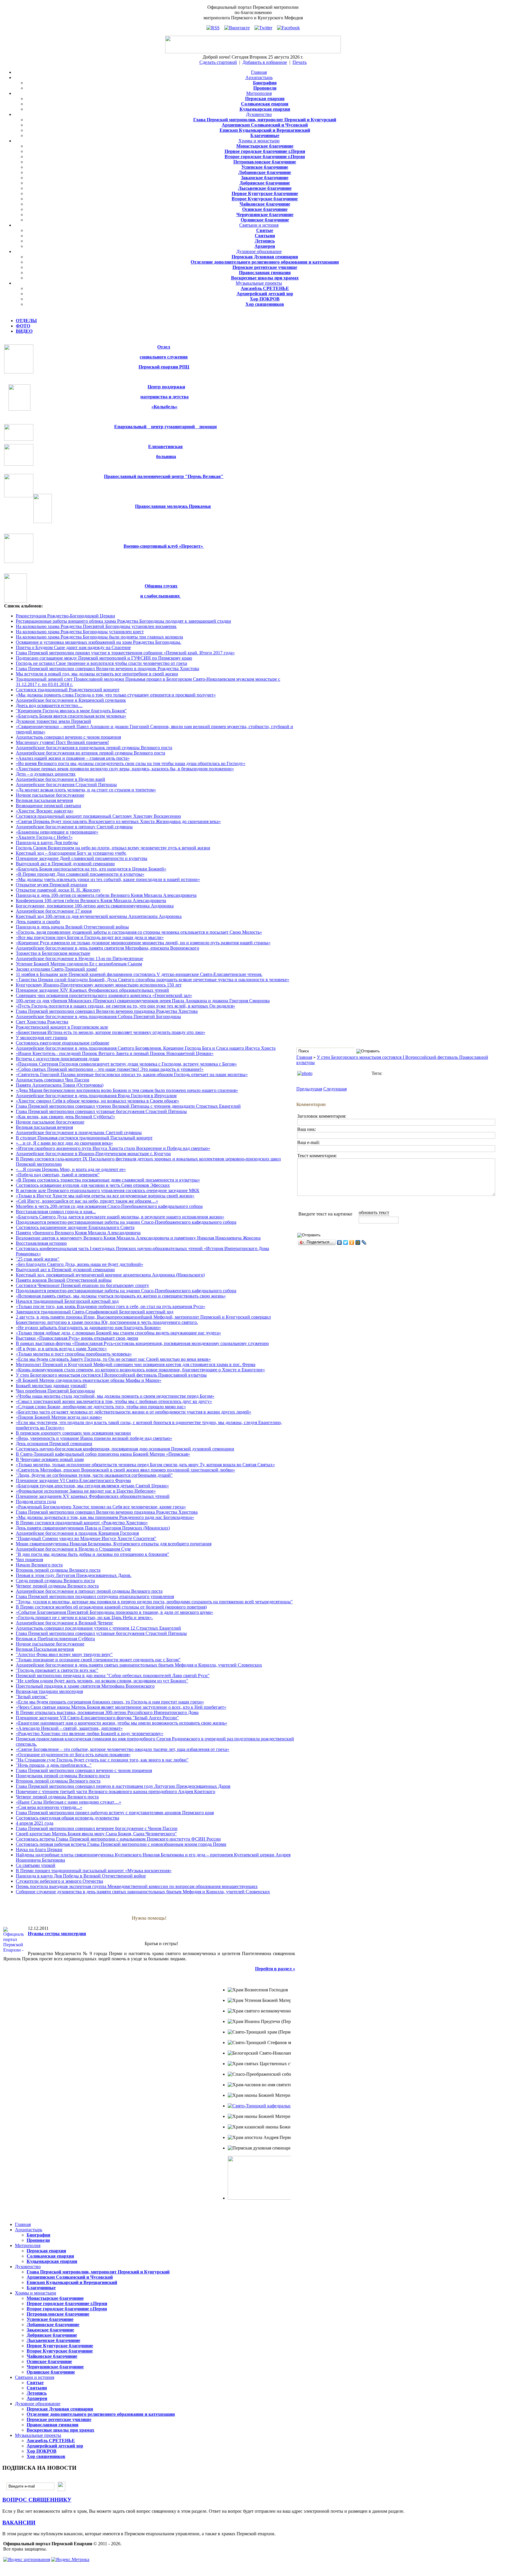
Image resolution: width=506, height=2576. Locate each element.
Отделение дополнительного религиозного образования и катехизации (265, 262)
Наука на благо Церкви (39, 1849)
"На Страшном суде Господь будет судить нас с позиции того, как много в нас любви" (102, 1760)
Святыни (265, 236)
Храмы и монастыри (259, 141)
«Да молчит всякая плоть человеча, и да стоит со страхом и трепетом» (86, 790)
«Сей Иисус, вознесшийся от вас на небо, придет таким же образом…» (87, 1201)
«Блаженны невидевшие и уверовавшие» (57, 832)
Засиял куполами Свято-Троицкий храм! (57, 969)
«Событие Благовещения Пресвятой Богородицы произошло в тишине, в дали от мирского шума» (114, 1612)
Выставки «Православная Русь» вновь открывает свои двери (77, 1338)
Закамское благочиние (265, 178)
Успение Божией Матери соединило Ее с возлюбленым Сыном (79, 964)
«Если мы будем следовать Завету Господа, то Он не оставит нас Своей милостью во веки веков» (113, 1359)
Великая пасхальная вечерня (44, 800)
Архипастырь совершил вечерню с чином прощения (68, 737)
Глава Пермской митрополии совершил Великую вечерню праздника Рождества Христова (107, 1011)
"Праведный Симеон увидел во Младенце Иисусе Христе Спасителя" (86, 1538)
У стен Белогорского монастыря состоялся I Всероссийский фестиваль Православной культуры (111, 1375)
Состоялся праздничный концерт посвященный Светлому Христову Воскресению (98, 816)
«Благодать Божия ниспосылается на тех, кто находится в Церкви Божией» (91, 869)
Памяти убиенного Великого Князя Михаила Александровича (78, 1233)
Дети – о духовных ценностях (46, 774)
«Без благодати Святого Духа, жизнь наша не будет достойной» (80, 1264)
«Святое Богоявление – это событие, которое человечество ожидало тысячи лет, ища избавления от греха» (123, 1749)
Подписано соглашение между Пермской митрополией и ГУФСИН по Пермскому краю (104, 658)
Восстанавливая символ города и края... (56, 1212)
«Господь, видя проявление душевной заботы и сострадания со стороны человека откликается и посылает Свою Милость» (139, 932)
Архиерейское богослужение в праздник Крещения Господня (77, 1533)
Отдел (164, 347)
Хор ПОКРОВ (265, 299)
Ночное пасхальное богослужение (50, 795)
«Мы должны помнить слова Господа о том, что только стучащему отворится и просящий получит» (116, 695)
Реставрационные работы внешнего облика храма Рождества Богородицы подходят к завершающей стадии (123, 621)
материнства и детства (164, 397)
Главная (259, 72)
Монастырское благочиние (265, 146)
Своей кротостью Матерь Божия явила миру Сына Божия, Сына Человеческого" (96, 1834)
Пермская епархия (265, 99)
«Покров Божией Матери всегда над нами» (59, 1417)
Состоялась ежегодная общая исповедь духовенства (67, 1818)
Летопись (265, 241)
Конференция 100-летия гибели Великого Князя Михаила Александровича (91, 901)
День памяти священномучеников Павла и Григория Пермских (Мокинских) (93, 1528)
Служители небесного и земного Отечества (59, 1881)
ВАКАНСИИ (19, 2523)
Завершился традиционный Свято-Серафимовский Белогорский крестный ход (95, 1312)
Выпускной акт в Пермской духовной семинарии (65, 864)
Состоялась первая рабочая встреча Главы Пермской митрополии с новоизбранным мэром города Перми (121, 1844)
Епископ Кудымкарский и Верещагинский (265, 130)
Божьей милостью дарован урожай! (51, 1386)
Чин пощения (29, 1560)
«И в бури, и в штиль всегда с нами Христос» (61, 1349)
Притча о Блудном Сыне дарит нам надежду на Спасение (73, 647)
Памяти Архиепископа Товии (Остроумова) (60, 1085)
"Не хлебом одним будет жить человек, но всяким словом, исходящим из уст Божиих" (102, 1681)
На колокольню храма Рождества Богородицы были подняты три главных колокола (99, 637)
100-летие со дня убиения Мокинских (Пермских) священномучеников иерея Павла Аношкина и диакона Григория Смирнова (143, 1001)
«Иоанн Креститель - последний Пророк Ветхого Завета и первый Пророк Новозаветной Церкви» (115, 1053)
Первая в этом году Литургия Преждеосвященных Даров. (74, 1575)
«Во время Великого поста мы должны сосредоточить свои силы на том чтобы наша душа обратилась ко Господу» (131, 763)
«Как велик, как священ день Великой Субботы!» (65, 1117)
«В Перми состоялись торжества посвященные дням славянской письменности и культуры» (108, 1180)
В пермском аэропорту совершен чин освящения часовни (73, 1433)
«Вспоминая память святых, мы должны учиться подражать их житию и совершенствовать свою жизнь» (121, 1296)
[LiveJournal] (364, 1242)
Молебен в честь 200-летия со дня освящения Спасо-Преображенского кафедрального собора (109, 1206)
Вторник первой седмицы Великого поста (58, 1570)
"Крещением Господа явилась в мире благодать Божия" (71, 711)
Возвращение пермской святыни (48, 806)
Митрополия (259, 93)
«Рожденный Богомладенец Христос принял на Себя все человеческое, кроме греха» (101, 1507)
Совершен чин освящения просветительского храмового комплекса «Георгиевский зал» (104, 995)
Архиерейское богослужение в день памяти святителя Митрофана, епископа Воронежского (107, 948)
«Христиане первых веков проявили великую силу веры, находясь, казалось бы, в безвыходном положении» (125, 769)
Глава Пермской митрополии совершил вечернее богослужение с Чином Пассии (97, 1828)
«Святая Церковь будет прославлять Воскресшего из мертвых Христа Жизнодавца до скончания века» (118, 821)
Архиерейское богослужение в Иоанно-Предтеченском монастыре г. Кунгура (93, 1154)
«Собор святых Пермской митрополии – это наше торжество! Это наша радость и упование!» (110, 1069)
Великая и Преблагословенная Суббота (55, 1639)
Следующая (335, 1089)
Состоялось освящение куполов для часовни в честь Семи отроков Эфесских (93, 1185)
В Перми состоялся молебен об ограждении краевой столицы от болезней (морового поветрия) (111, 1607)
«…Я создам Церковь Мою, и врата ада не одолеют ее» (71, 1169)
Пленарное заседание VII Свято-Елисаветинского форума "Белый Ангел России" (97, 1718)
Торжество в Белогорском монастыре (53, 953)
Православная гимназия (265, 273)
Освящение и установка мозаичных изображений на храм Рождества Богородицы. (99, 642)
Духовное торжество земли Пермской (53, 721)
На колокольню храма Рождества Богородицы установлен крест (80, 632)
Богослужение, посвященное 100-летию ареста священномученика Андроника (95, 906)
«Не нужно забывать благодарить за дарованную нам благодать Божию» (88, 1328)
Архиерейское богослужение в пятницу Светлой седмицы (74, 827)
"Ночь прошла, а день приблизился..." (54, 1765)
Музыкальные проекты (259, 283)
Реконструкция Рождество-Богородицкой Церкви (65, 616)
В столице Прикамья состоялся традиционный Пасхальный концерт (84, 1138)
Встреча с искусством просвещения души (58, 1059)
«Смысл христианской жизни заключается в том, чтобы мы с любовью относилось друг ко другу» (114, 1401)
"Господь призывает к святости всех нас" (57, 1670)
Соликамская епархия (265, 104)
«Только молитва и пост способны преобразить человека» (74, 1354)
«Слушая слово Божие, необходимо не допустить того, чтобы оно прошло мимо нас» (101, 1407)
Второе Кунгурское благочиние (265, 199)
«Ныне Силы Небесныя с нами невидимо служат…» (69, 1802)
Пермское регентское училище (265, 267)
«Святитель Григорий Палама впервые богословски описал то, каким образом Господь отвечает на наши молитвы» (132, 1074)
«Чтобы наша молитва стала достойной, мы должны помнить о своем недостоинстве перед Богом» (115, 1396)
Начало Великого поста (39, 1565)
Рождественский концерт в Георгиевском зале (62, 1027)
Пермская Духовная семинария (265, 257)
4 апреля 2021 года (35, 1823)
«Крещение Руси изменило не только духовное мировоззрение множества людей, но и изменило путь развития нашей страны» (143, 943)
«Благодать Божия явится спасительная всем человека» (71, 716)
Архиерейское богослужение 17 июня (54, 911)
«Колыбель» (164, 407)
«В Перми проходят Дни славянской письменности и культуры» (80, 874)
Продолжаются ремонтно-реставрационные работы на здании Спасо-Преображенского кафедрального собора (126, 1222)
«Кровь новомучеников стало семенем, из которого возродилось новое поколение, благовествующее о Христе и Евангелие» (140, 1370)
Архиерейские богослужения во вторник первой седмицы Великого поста (90, 753)
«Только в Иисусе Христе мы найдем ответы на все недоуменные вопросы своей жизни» (105, 1196)
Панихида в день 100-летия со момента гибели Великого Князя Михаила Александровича (106, 895)
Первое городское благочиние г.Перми (265, 151)
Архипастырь (259, 77)
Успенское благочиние (265, 167)
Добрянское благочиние (265, 183)
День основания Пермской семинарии (54, 1444)
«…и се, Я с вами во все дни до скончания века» (64, 1143)
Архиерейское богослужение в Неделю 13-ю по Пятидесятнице (80, 958)
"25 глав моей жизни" (38, 1259)
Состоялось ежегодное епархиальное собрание (63, 1043)
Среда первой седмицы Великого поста (55, 1581)
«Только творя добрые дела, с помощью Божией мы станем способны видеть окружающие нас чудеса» (118, 1333)
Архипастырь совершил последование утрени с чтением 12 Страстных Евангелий (98, 1628)
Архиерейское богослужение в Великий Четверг (65, 1623)
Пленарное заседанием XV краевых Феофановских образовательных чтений (93, 1496)
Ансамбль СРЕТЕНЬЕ (265, 288)
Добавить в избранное (265, 62)
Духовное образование (259, 251)
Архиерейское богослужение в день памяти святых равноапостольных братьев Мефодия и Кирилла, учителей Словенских (139, 1665)
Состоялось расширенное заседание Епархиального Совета (75, 1227)
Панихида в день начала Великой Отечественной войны (72, 927)
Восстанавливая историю (41, 1243)
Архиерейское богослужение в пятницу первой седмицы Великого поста (89, 1591)
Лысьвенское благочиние (265, 188)
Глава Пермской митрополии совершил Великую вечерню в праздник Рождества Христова (107, 669)
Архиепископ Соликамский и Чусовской (265, 125)
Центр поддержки (166, 387)
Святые (265, 230)
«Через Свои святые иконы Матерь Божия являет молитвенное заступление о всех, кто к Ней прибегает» (121, 1707)
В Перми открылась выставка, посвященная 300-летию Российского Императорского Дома (107, 1712)
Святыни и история (259, 225)
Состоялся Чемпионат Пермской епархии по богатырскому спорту (82, 1285)
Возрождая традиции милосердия (49, 1691)
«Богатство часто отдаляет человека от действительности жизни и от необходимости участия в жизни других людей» (134, 1412)
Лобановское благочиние (265, 172)
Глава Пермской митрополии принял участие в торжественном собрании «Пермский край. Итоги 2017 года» (125, 653)
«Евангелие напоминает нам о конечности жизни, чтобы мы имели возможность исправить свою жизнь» (122, 1723)
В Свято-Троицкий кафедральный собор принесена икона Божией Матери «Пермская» (103, 1454)
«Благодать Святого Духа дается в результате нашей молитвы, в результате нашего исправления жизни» (120, 1217)
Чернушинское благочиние (265, 215)
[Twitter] (346, 1242)
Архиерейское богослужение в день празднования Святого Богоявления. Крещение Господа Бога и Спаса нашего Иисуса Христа (146, 1048)
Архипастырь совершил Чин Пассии (53, 1080)
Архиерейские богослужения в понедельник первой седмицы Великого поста (94, 748)
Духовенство (259, 114)
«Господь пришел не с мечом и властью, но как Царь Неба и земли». (84, 1618)
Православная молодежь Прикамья (173, 506)
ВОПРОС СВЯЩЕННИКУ (37, 2500)
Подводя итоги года (36, 1502)
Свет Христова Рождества (42, 1022)
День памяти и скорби (38, 922)
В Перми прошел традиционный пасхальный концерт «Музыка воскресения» (94, 1871)
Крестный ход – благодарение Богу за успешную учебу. (71, 853)
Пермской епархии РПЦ (164, 367)
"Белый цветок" (32, 1697)
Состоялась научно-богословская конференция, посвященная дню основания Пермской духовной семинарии (125, 1449)
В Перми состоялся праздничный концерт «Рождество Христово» (82, 1523)
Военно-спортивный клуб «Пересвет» (164, 546)
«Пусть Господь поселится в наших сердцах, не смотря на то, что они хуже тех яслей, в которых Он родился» (125, 1006)
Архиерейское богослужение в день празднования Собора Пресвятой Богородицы (98, 1016)
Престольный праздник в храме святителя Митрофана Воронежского (85, 1686)
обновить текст (374, 1212)
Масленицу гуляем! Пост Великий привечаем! (62, 742)
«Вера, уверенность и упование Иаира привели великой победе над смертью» (94, 1438)
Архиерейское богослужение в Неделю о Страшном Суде (73, 1549)
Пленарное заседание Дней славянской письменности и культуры (82, 858)
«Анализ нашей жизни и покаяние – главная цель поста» (73, 758)
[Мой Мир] (358, 1242)
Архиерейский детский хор (265, 294)
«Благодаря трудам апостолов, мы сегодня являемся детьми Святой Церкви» (92, 1486)
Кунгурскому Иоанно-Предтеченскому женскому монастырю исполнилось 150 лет (99, 985)
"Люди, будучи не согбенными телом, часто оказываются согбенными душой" (94, 1475)
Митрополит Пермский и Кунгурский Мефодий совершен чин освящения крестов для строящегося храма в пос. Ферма (136, 1364)
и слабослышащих (161, 596)
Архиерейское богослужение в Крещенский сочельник (71, 700)
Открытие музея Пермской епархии (52, 885)
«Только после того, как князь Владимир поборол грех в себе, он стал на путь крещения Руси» (111, 1306)
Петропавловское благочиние (265, 162)
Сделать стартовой (218, 62)
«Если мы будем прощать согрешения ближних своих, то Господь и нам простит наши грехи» (110, 1702)
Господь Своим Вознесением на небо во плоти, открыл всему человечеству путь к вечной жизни (113, 848)
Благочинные (265, 135)
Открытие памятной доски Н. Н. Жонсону (58, 890)
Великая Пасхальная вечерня (45, 1649)
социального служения (164, 357)
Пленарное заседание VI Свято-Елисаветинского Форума (73, 1480)
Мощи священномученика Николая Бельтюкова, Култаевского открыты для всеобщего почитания (114, 1544)
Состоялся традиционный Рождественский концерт (68, 690)
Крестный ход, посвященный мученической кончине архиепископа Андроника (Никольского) (110, 1275)
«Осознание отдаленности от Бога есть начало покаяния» (73, 1755)
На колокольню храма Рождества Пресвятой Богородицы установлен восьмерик (96, 626)
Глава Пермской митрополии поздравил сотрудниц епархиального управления (95, 1596)
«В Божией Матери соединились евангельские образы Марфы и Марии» (89, 1380)
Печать (300, 62)
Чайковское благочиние (265, 204)
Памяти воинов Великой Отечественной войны (64, 1280)
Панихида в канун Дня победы (47, 843)
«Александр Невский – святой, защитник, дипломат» (69, 1728)
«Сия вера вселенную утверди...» (49, 1807)
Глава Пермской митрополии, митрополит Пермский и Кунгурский (265, 120)
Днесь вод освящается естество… (49, 705)
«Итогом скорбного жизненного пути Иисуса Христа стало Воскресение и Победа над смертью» (113, 1148)
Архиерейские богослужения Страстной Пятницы (66, 785)
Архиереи (265, 246)
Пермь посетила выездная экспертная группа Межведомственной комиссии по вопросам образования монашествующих (137, 1886)
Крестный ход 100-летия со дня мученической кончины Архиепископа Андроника (99, 916)
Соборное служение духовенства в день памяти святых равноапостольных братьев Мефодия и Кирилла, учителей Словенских (143, 1892)
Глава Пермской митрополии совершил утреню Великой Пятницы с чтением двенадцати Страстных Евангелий (128, 1106)
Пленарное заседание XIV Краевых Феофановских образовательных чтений (92, 990)
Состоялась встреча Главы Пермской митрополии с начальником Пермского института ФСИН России (118, 1839)
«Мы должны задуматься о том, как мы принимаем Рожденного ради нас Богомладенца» (105, 1517)
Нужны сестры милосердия (57, 1934)
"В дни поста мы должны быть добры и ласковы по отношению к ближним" (93, 1554)
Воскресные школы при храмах (265, 278)
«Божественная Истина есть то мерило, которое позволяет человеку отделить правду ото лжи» (111, 1032)
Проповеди (265, 88)
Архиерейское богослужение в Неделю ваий (60, 779)
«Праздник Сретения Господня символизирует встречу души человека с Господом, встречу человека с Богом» (126, 1064)
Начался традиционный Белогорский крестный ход (67, 1301)
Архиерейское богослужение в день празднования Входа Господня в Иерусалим (96, 1096)
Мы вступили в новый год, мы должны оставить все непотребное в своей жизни (97, 674)
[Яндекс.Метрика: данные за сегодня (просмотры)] (70, 2560)
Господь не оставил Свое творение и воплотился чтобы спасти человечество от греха (101, 663)
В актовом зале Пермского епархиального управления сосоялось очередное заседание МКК (108, 1190)
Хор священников (265, 304)
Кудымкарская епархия (265, 109)
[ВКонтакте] (340, 1242)
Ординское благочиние (265, 220)
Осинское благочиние (265, 209)
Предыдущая (309, 1089)
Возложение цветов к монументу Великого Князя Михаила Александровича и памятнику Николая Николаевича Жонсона (138, 1238)
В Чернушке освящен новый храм (50, 1459)
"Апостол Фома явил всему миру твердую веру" (64, 1654)
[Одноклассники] (352, 1242)
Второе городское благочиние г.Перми (265, 157)
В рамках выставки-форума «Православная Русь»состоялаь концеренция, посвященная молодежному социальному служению (142, 1343)
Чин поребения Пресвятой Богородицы (55, 1391)
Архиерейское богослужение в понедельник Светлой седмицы (79, 1132)
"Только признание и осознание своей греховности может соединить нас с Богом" (98, 1660)
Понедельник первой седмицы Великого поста (63, 1776)
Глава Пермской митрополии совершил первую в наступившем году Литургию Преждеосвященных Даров (123, 1786)
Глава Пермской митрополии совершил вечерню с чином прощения (84, 1770)
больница (166, 456)
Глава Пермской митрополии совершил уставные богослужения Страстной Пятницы (101, 1111)
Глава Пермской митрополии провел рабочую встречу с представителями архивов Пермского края (115, 1813)
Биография (265, 83)
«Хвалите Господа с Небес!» (44, 837)
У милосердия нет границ (42, 1038)
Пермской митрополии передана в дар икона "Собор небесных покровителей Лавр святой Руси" (113, 1675)
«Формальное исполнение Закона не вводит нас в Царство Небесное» (86, 1491)
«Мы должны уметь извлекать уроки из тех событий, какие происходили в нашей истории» (108, 879)
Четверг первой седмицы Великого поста (57, 1586)
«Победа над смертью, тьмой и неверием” (58, 1175)
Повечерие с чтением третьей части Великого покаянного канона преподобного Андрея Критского (116, 1791)
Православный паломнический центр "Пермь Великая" (164, 476)
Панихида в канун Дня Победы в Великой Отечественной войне (81, 1876)
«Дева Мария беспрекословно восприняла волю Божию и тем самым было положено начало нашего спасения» (127, 1090)
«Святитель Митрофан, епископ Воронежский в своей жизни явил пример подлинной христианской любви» (125, 1470)
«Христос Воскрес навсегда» (45, 811)
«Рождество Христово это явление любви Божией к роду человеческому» (90, 1733)
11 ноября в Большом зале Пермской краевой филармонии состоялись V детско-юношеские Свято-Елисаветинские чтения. (139, 974)
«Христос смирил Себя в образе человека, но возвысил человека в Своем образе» (98, 1101)
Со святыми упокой (36, 1865)
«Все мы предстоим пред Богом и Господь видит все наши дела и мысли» (90, 937)
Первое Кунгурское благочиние (265, 193)
